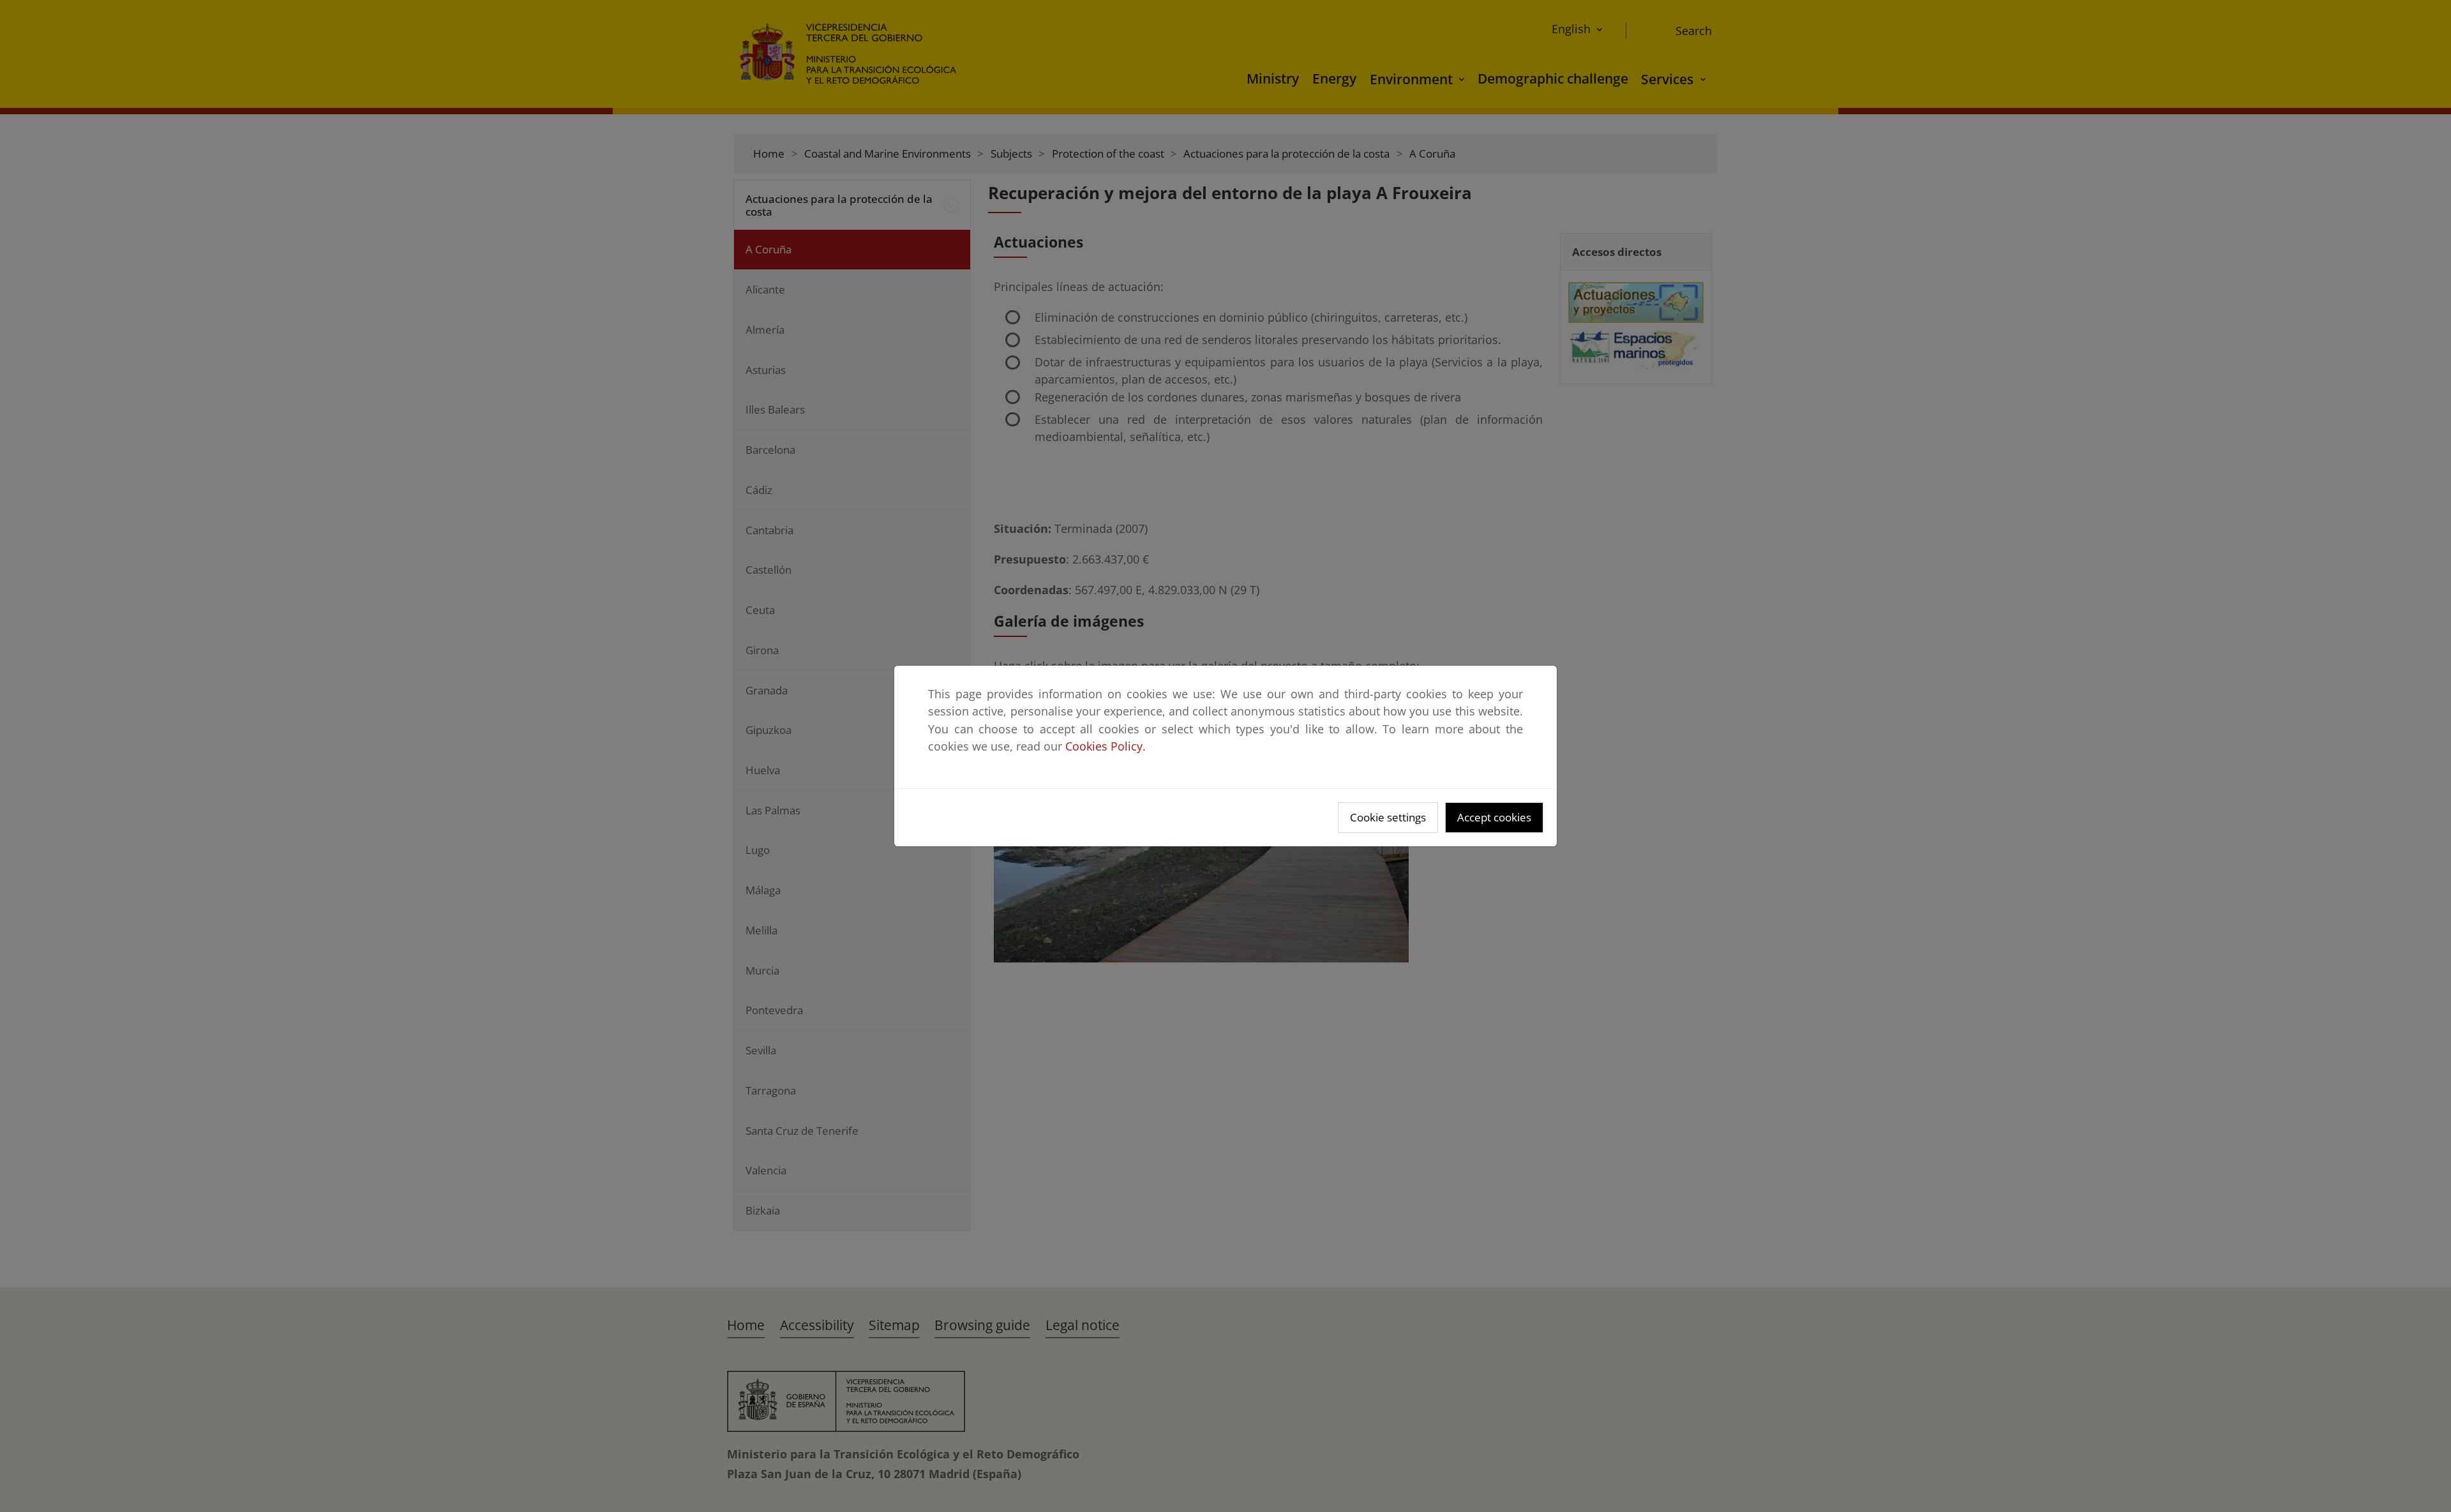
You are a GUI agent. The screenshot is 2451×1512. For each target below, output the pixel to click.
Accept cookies (1494, 817)
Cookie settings (1388, 817)
